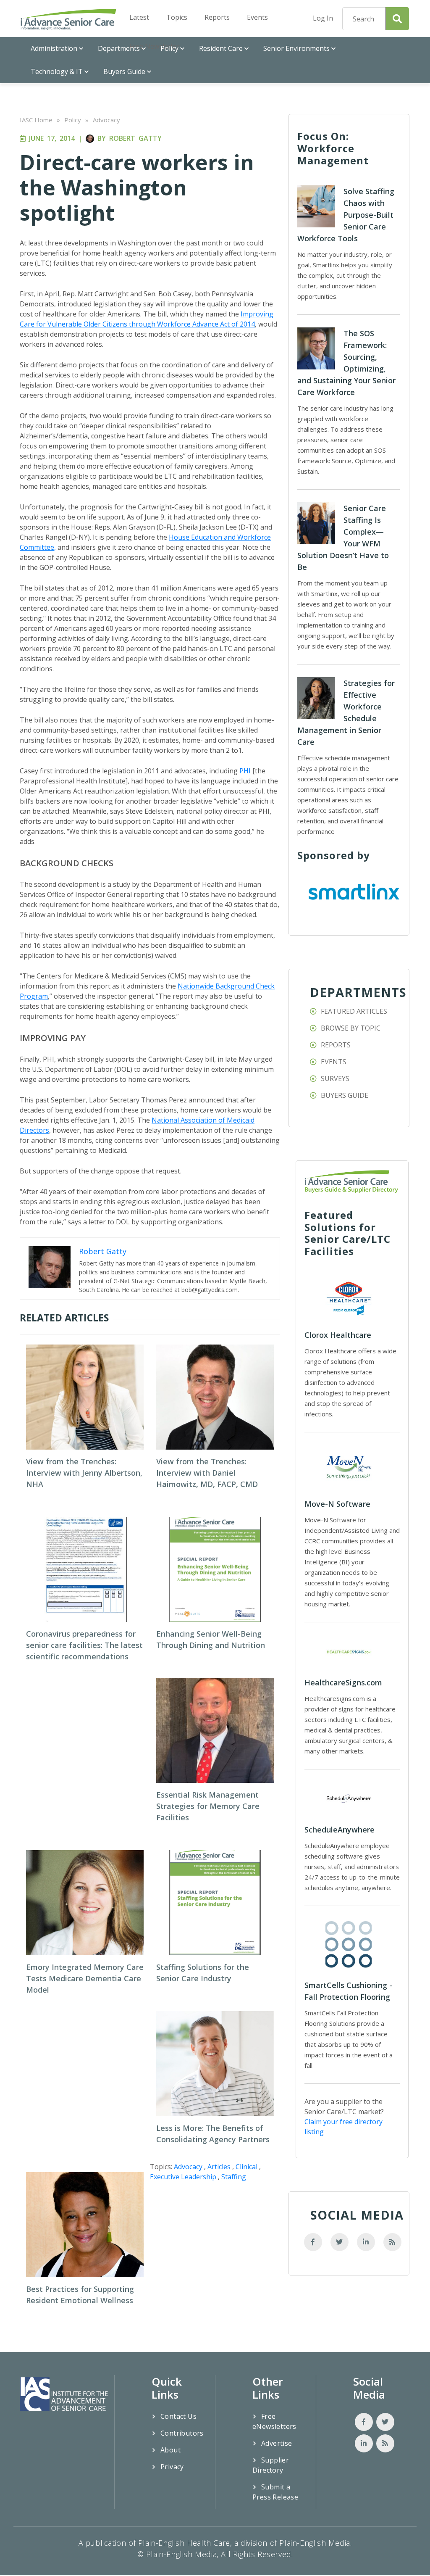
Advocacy (106, 120)
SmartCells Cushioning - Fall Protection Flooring (348, 1991)
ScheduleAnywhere (340, 1830)
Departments (119, 48)
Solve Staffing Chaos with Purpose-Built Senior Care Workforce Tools (346, 215)
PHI (245, 771)
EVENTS (334, 1062)
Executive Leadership (183, 2177)
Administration (54, 48)
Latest (139, 17)
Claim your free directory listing (343, 2127)
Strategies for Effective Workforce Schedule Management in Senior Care (346, 712)
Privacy (172, 2467)
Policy (169, 48)
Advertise (277, 2443)
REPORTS (336, 1045)
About (170, 2450)
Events (257, 17)
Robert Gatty (135, 138)
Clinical (246, 2167)
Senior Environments (296, 48)
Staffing (234, 2177)
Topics (177, 17)
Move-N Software (337, 1504)
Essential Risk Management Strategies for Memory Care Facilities (208, 1806)
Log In (323, 18)
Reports (217, 17)
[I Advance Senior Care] (69, 19)
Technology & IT (57, 71)
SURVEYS (335, 1078)
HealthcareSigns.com (343, 1682)
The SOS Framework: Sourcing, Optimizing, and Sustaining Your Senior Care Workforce (346, 363)
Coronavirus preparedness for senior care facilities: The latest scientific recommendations (84, 1645)
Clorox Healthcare (338, 1335)
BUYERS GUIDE (345, 1095)
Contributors (182, 2433)
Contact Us (178, 2416)
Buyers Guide (124, 71)
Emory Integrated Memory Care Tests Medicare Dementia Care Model (85, 1978)
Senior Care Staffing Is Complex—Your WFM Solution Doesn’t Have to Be (343, 538)
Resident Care (221, 48)
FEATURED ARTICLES (354, 1011)
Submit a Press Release (275, 2492)
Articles (219, 2167)
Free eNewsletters (274, 2421)
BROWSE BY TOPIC (351, 1028)
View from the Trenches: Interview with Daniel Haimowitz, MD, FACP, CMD (207, 1473)
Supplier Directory (271, 2465)
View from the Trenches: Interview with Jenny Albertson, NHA (84, 1473)
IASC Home (36, 120)
